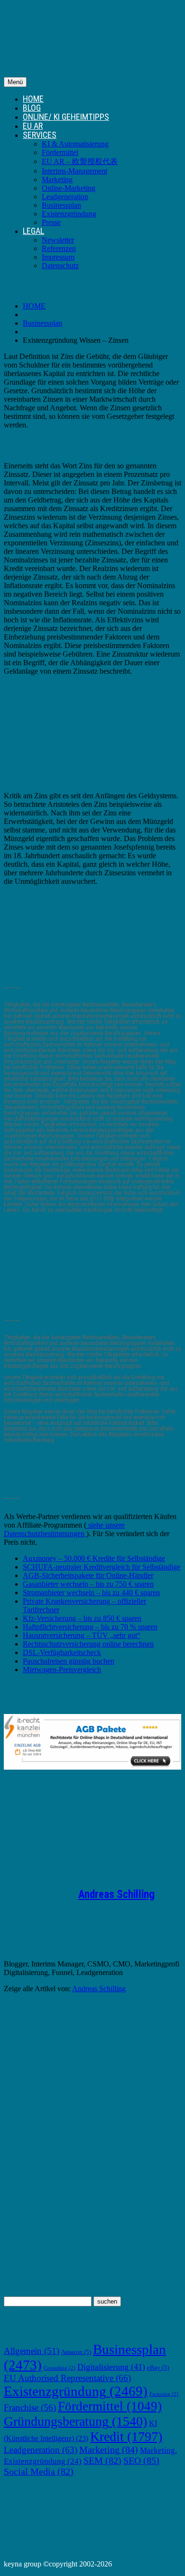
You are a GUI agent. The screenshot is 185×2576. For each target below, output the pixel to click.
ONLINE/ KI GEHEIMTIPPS (66, 117)
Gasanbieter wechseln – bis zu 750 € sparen (88, 1584)
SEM (102, 2460)
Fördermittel (60, 152)
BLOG (32, 108)
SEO (141, 2460)
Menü (15, 82)
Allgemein (32, 2351)
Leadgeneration (65, 197)
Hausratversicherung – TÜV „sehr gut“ (82, 1635)
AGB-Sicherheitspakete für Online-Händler (88, 1575)
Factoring (164, 2394)
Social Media (39, 2471)
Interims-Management (74, 171)
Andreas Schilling (116, 1894)
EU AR (33, 126)
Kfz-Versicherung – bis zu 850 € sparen (82, 1618)
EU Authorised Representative (67, 2378)
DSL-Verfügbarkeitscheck (62, 1652)
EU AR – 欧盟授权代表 (80, 161)
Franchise (30, 2407)
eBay (158, 2368)
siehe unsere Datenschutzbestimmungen (64, 1529)
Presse (51, 222)
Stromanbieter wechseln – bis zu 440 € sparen (91, 1593)
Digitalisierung (111, 2367)
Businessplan (61, 205)
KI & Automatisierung (75, 144)
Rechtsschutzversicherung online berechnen (88, 1644)
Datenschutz (60, 266)
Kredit (126, 2436)
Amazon (76, 2352)
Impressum (58, 257)
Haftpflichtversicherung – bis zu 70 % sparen (90, 1627)
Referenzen (59, 248)
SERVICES (40, 135)
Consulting (60, 2368)
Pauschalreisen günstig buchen (69, 1661)
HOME (33, 99)
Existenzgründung (69, 214)
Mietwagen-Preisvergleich (62, 1670)
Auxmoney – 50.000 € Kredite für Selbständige (94, 1558)
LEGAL (33, 231)
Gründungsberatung (75, 2421)
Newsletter (58, 240)
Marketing (57, 179)
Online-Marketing (69, 188)
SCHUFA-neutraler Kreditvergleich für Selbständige (102, 1567)
